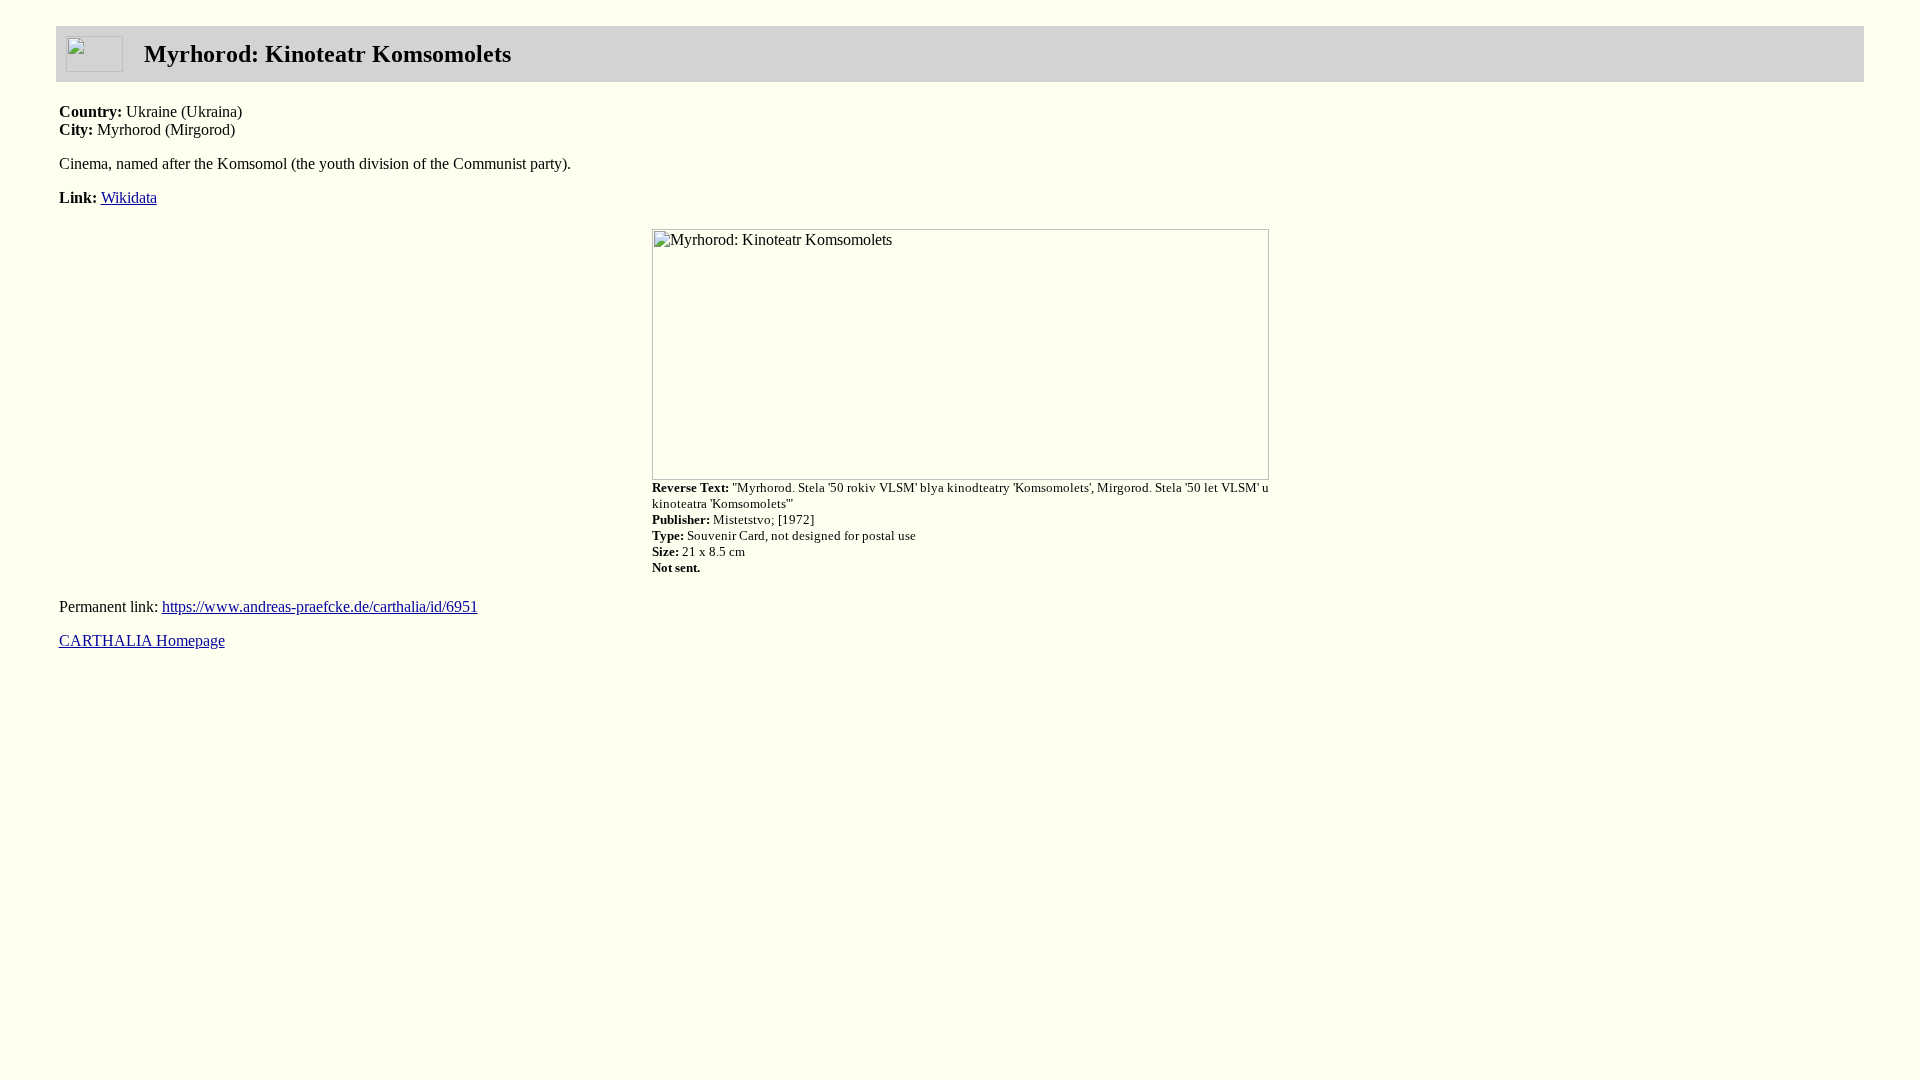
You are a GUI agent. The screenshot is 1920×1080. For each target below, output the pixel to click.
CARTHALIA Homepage (142, 640)
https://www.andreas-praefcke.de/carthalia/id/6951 (320, 606)
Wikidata (129, 197)
